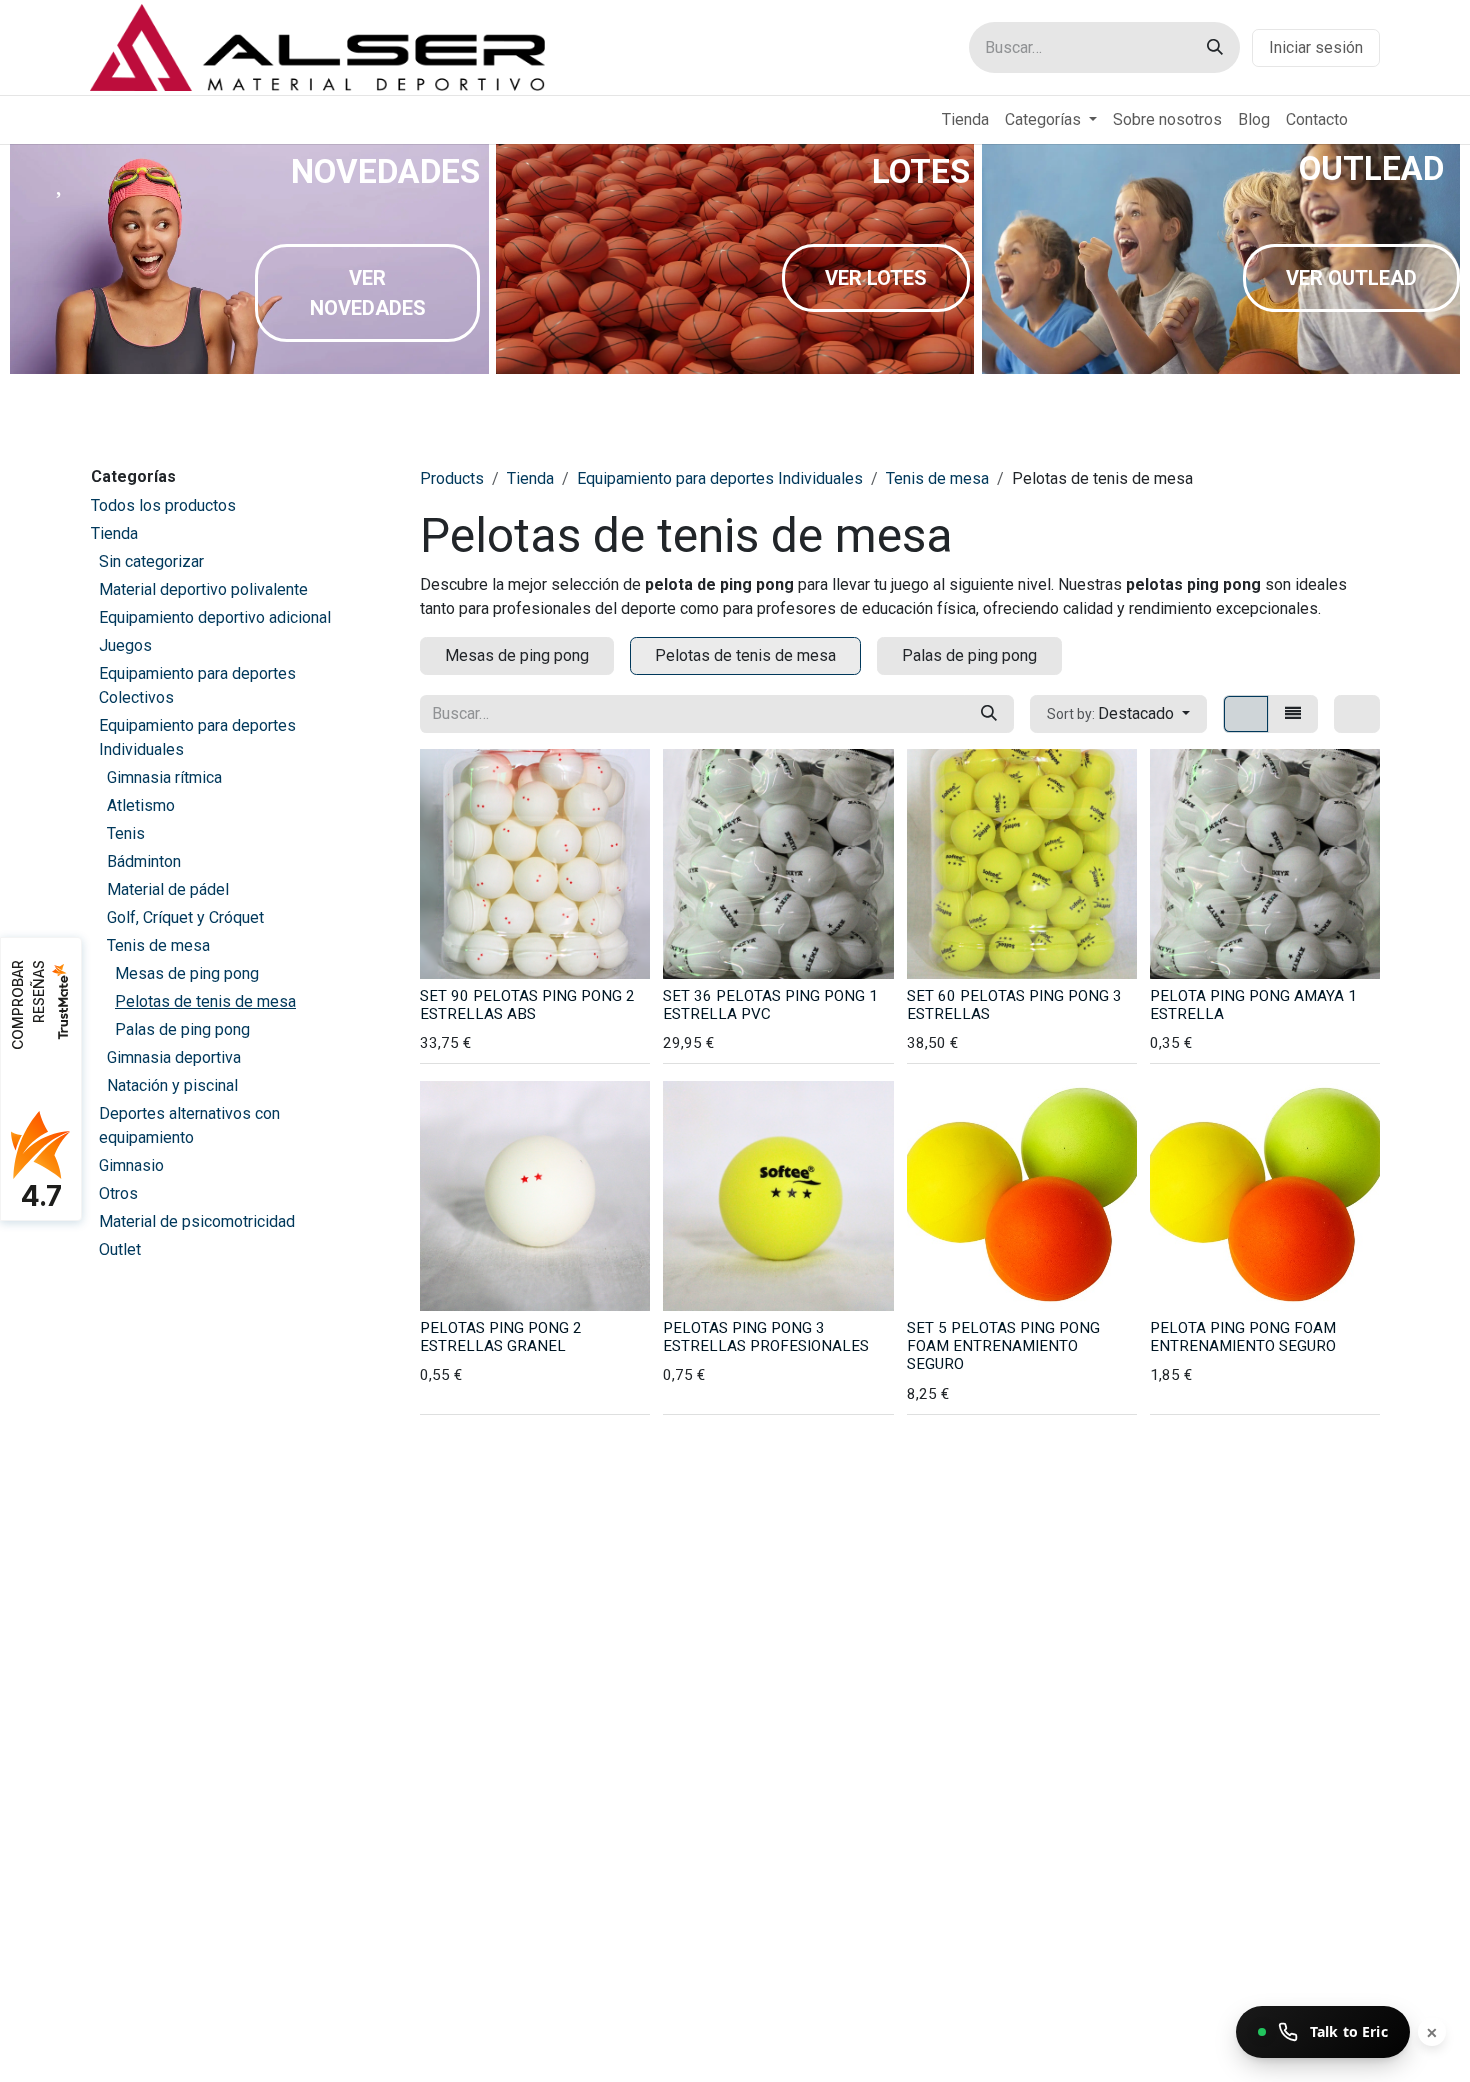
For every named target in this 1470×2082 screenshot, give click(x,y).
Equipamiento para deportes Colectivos (197, 685)
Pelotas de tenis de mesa (205, 1001)
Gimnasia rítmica (164, 777)
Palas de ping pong (182, 1029)
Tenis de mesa (158, 945)
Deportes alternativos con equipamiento (189, 1125)
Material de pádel (168, 889)
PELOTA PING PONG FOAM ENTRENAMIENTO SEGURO (1243, 1337)
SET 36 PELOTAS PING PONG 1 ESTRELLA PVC (770, 1005)
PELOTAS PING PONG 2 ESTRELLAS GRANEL (501, 1337)
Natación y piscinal (172, 1085)
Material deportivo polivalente (203, 589)
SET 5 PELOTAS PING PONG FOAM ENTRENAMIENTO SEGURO (1003, 1346)
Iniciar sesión (1316, 47)
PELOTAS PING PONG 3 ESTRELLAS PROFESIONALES (766, 1337)
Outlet (120, 1249)
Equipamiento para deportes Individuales (197, 737)
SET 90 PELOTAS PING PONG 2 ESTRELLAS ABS (527, 1005)
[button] (1118, 714)
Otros (118, 1193)
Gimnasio (131, 1165)
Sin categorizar (151, 561)
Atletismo (141, 805)
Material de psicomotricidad (197, 1221)
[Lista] (1293, 714)
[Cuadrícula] (1246, 714)
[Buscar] (1215, 47)
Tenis (126, 833)
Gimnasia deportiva (174, 1057)
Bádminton (144, 861)
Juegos (125, 645)
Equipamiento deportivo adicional (215, 617)
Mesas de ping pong (187, 973)
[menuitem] (965, 120)
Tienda (114, 533)
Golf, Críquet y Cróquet (185, 917)
